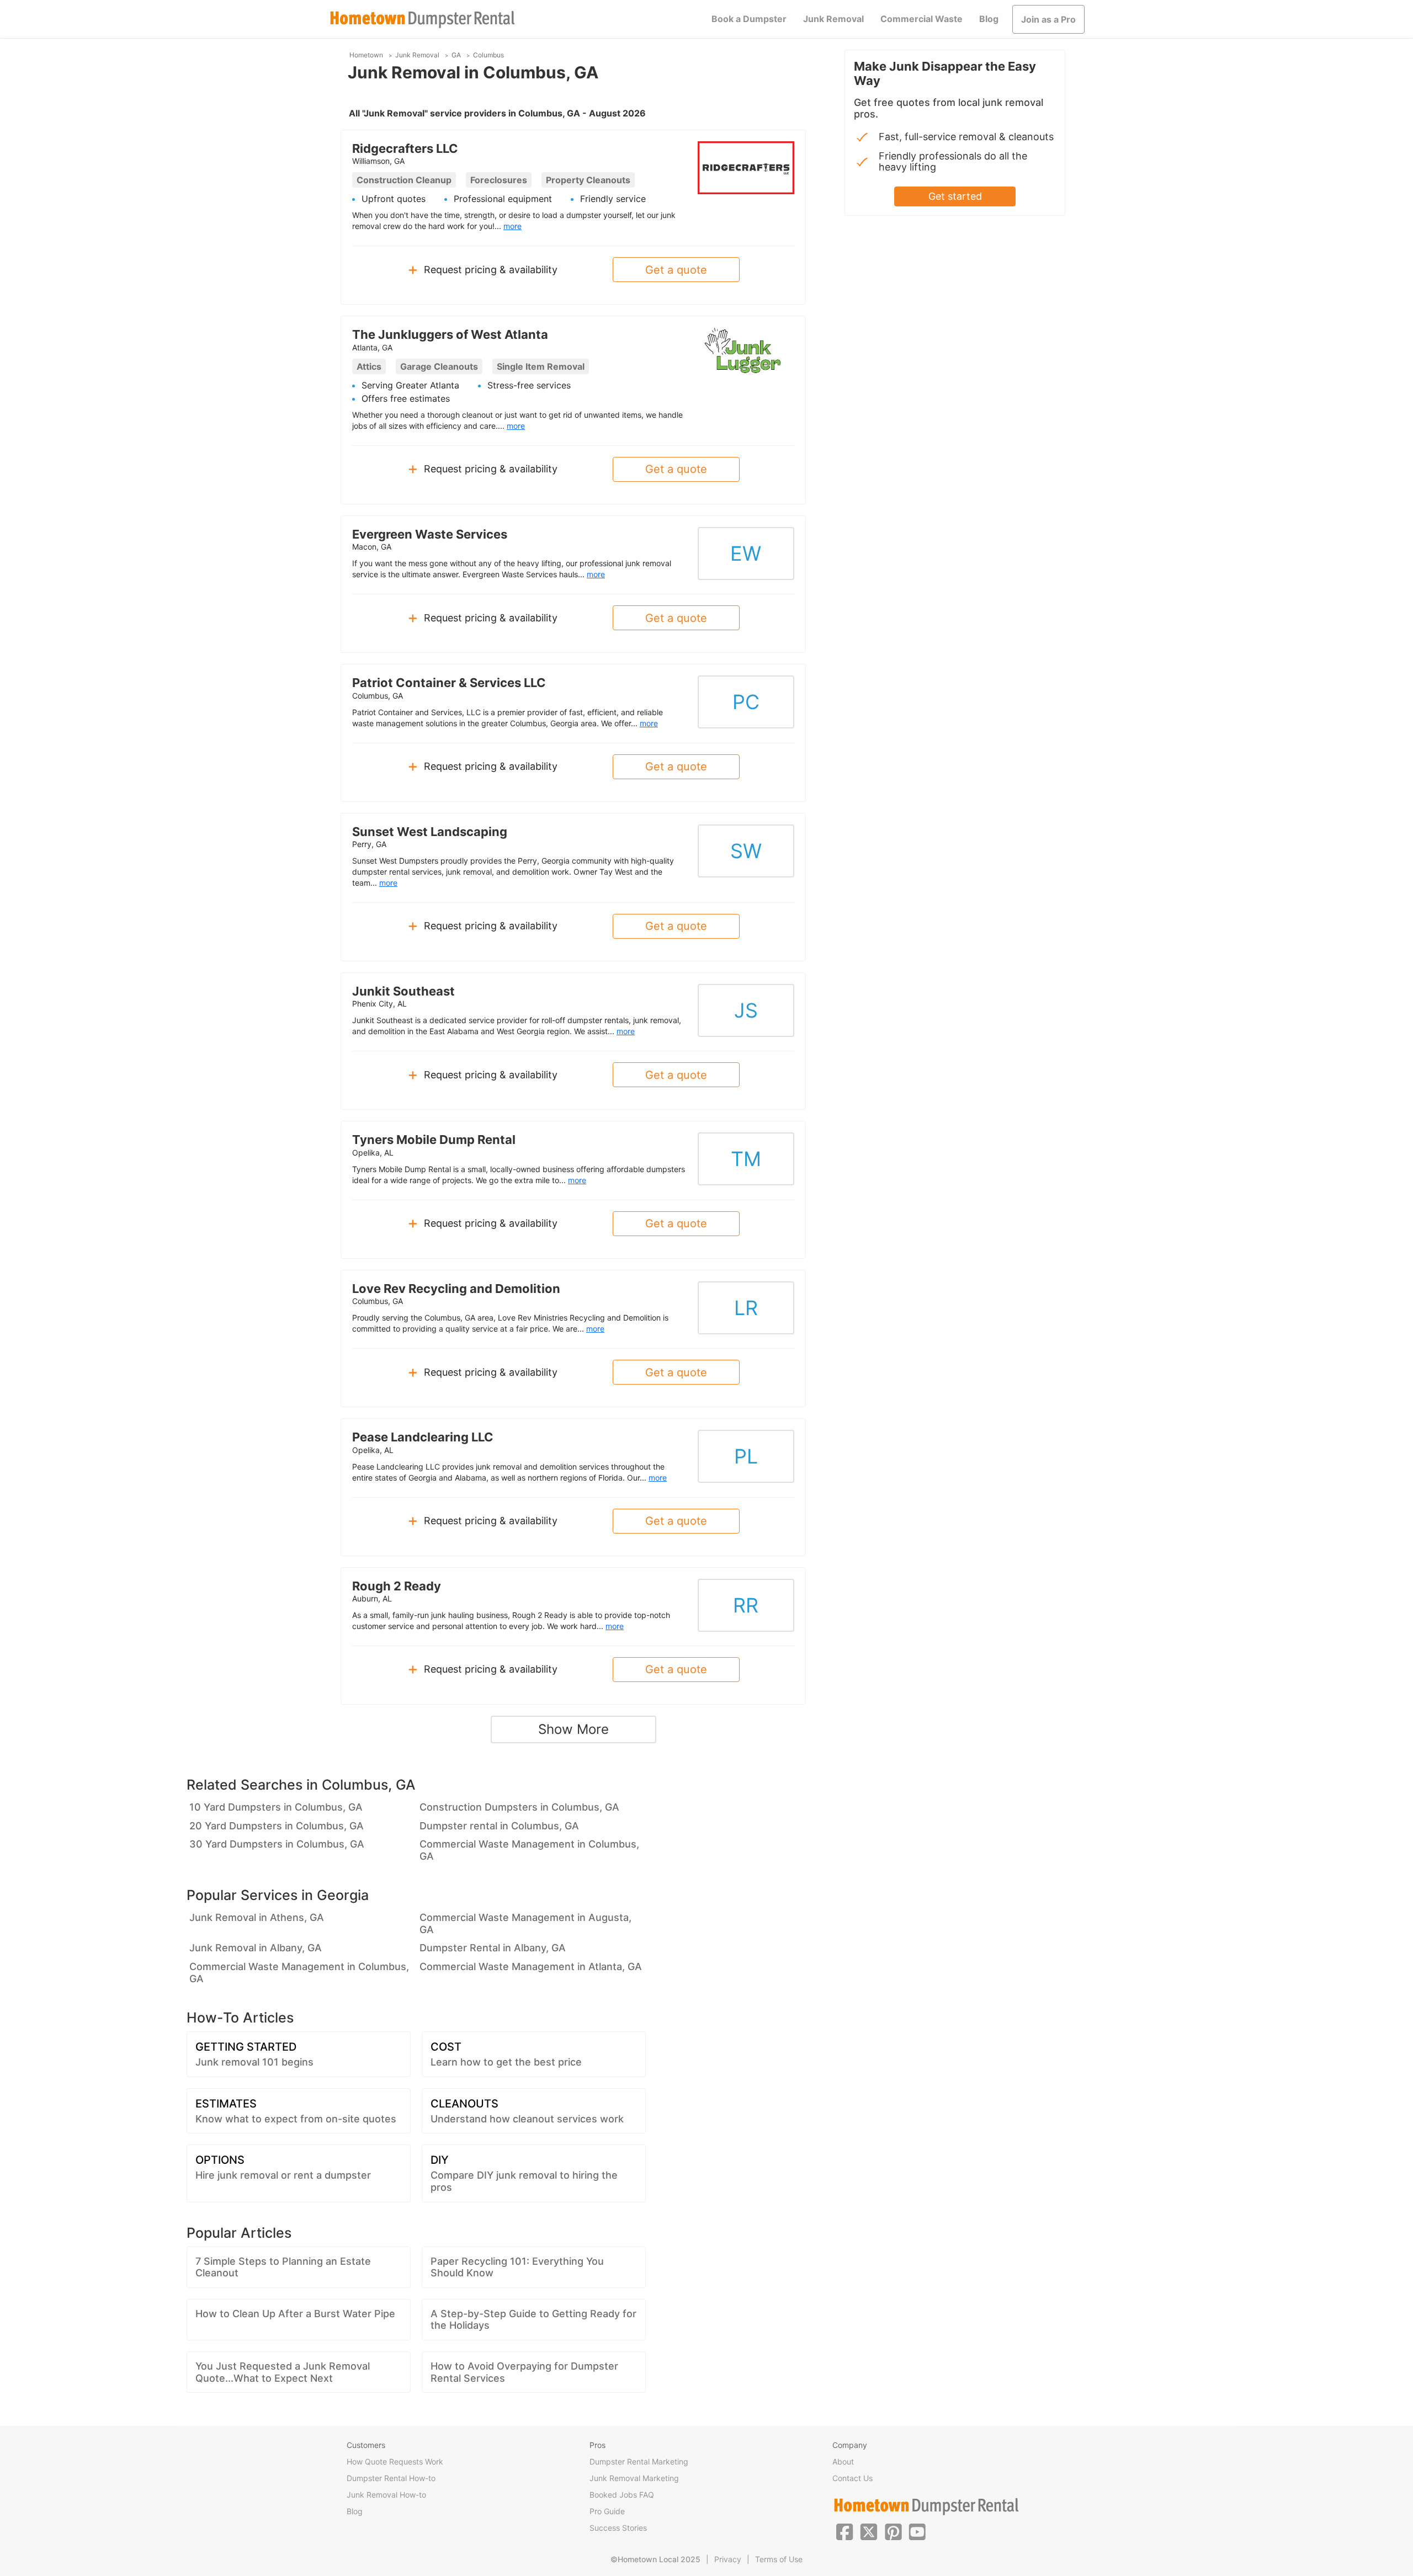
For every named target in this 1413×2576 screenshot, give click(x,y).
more (512, 226)
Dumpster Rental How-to (391, 2478)
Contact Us (852, 2478)
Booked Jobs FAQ (622, 2495)
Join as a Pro (1048, 19)
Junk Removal (833, 19)
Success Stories (618, 2528)
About (843, 2461)
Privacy (728, 2559)
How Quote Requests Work (395, 2461)
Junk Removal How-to (386, 2495)
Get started (955, 196)
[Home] (422, 20)
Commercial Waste (921, 19)
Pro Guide (607, 2511)
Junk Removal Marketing (634, 2478)
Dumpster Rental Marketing (639, 2461)
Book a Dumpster (749, 19)
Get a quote (676, 270)
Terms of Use (779, 2559)
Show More (573, 1729)
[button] (844, 2531)
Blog (989, 19)
